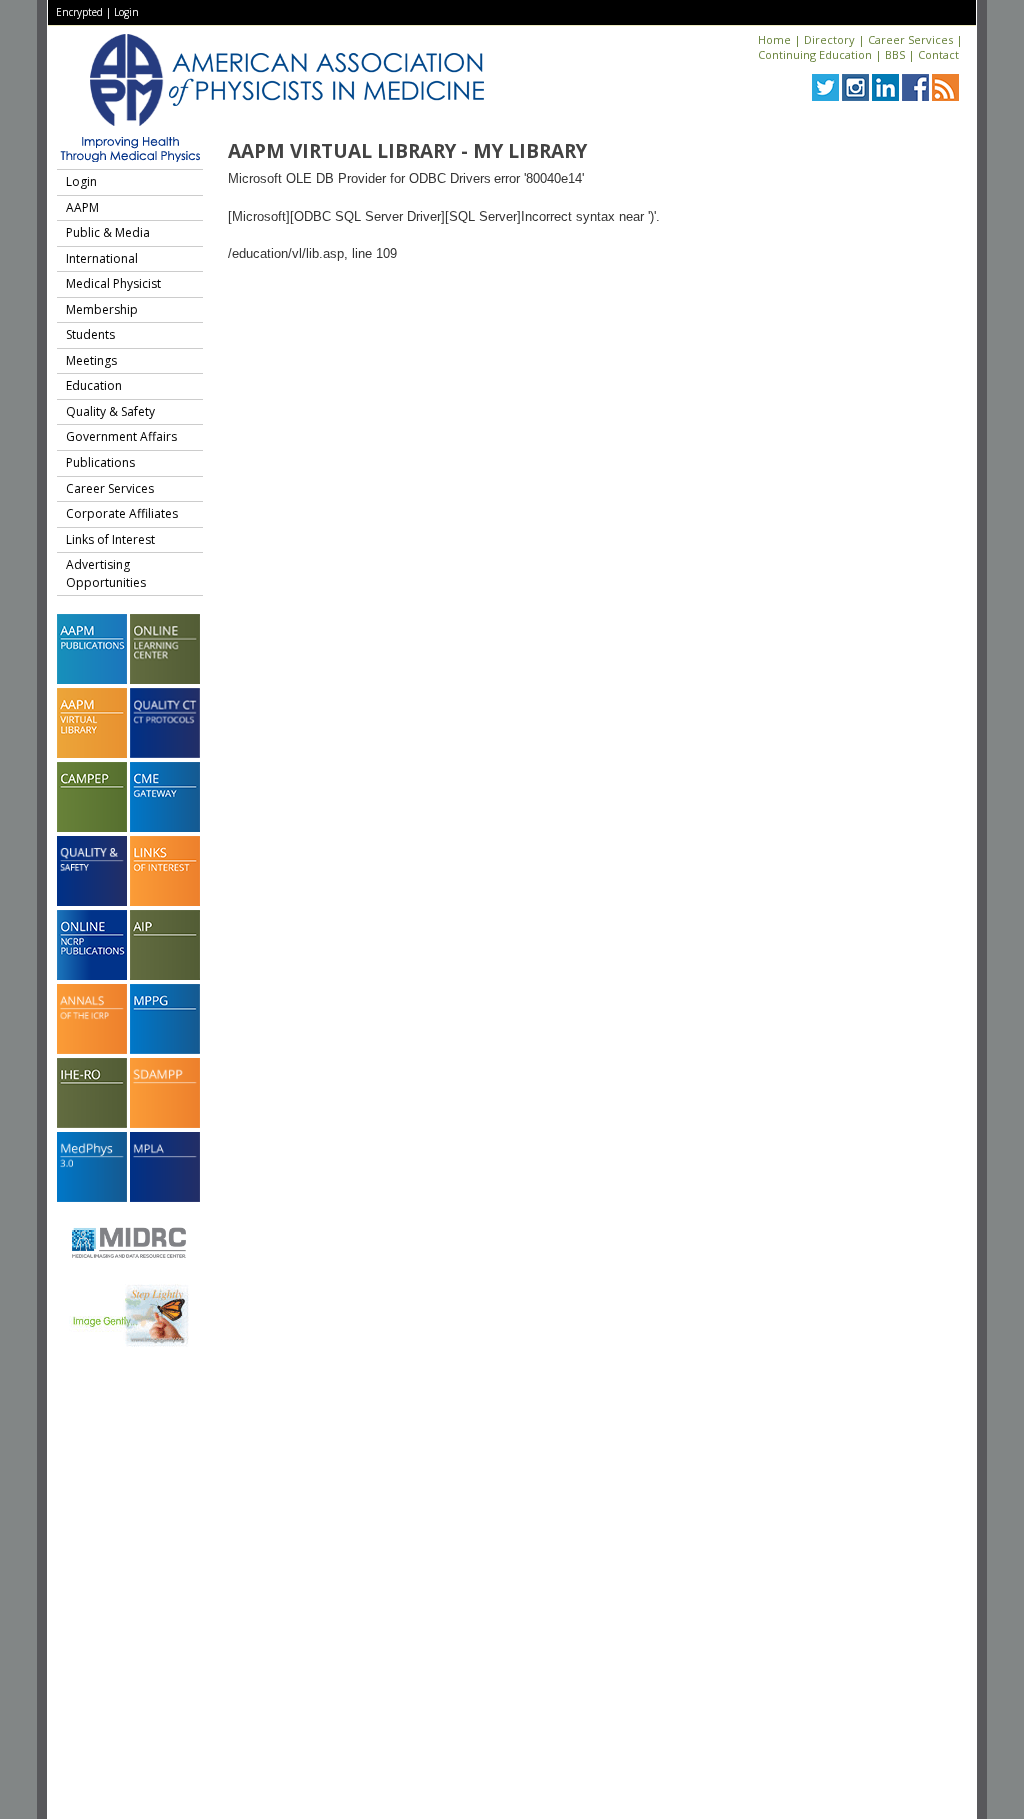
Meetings (91, 360)
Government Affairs (121, 436)
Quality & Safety (110, 411)
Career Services (910, 39)
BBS (895, 54)
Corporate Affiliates (122, 513)
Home (774, 39)
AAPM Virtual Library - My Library (407, 151)
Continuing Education (815, 54)
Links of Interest (110, 539)
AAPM (82, 207)
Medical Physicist (113, 283)
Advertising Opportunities (106, 573)
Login (126, 12)
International (102, 258)
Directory (829, 39)
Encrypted (79, 12)
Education (94, 385)
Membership (102, 309)
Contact (938, 54)
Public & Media (108, 232)
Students (90, 334)
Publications (100, 462)
